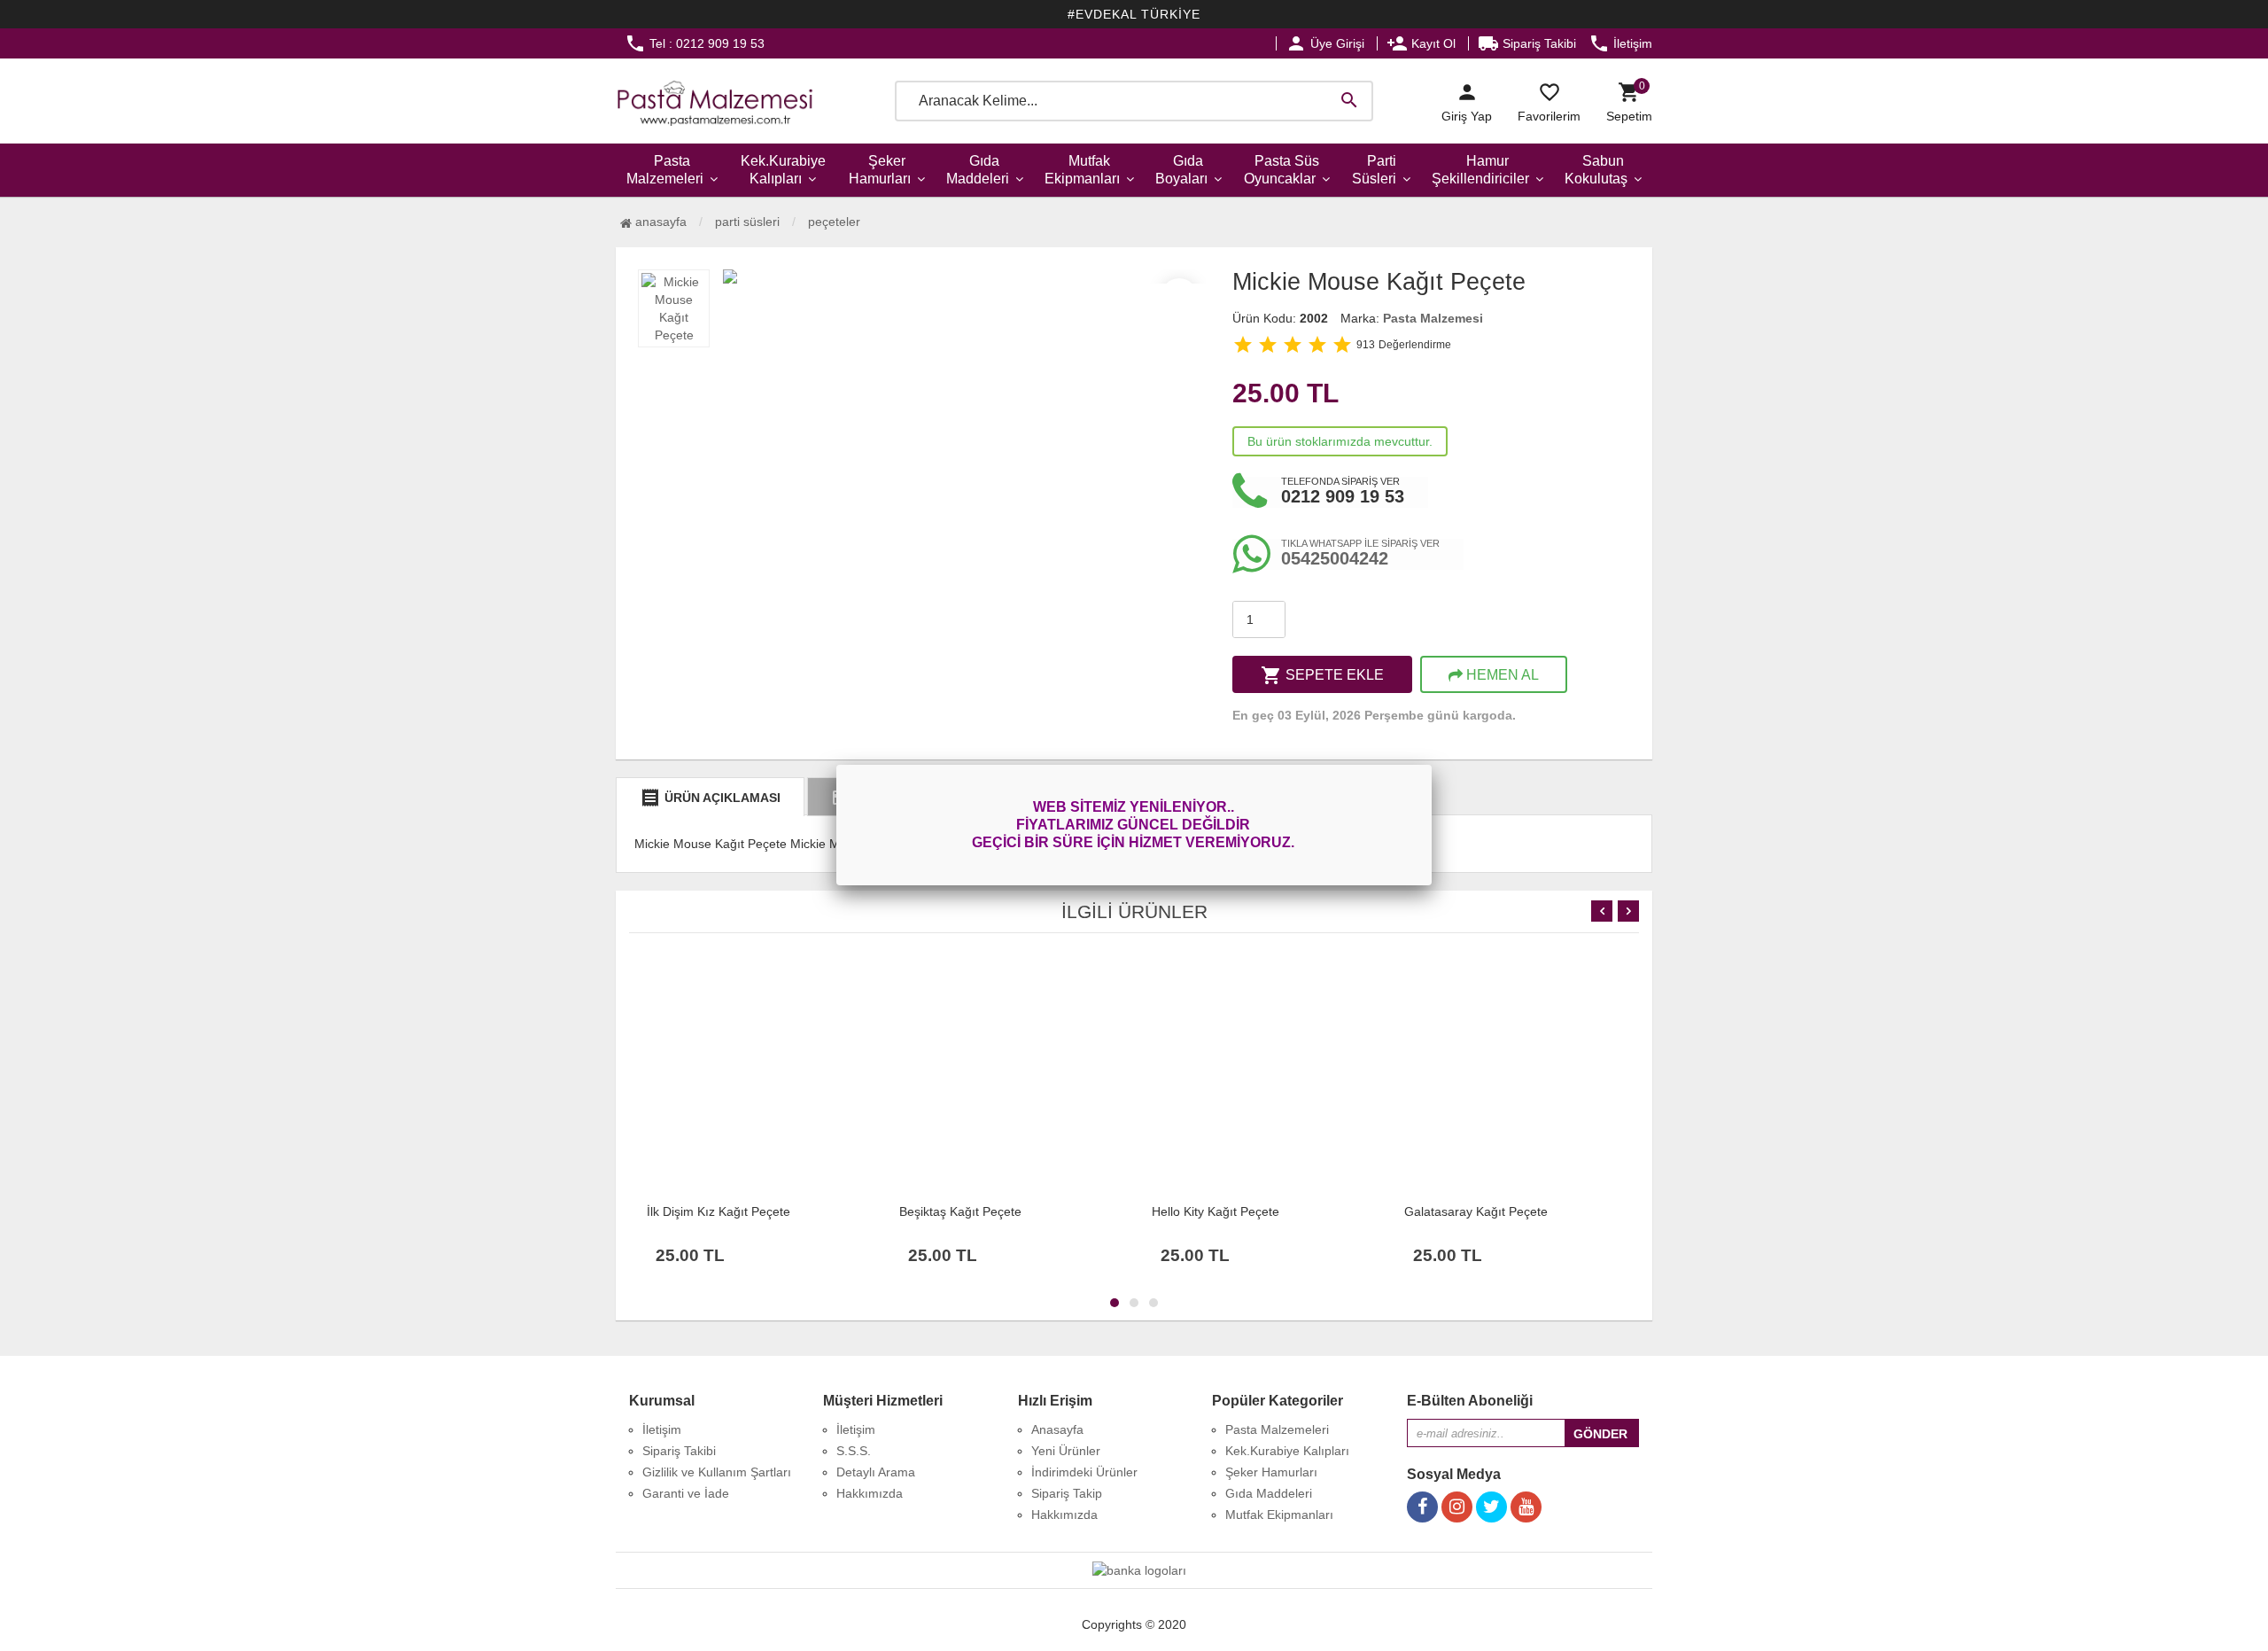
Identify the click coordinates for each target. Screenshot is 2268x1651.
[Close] (1432, 765)
